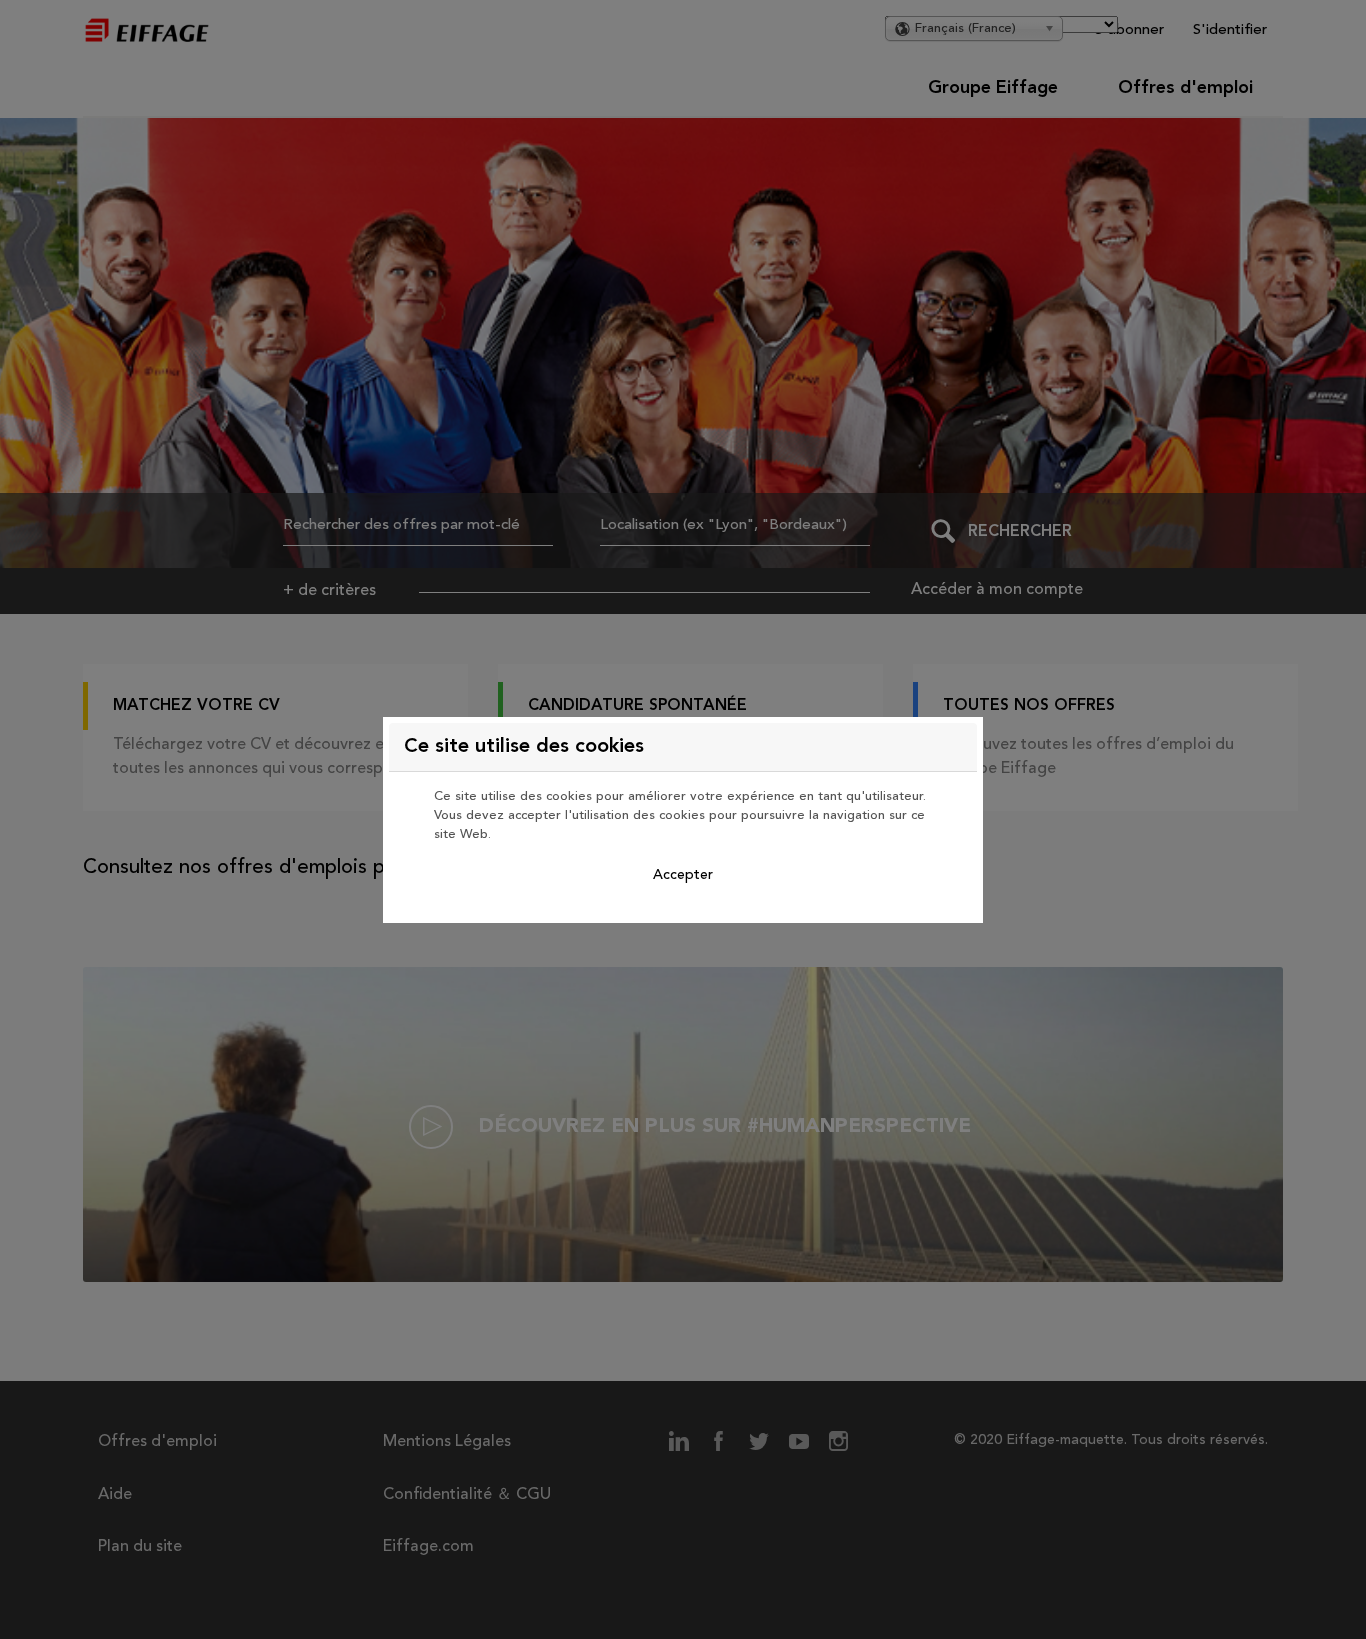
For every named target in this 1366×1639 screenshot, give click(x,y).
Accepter (683, 875)
